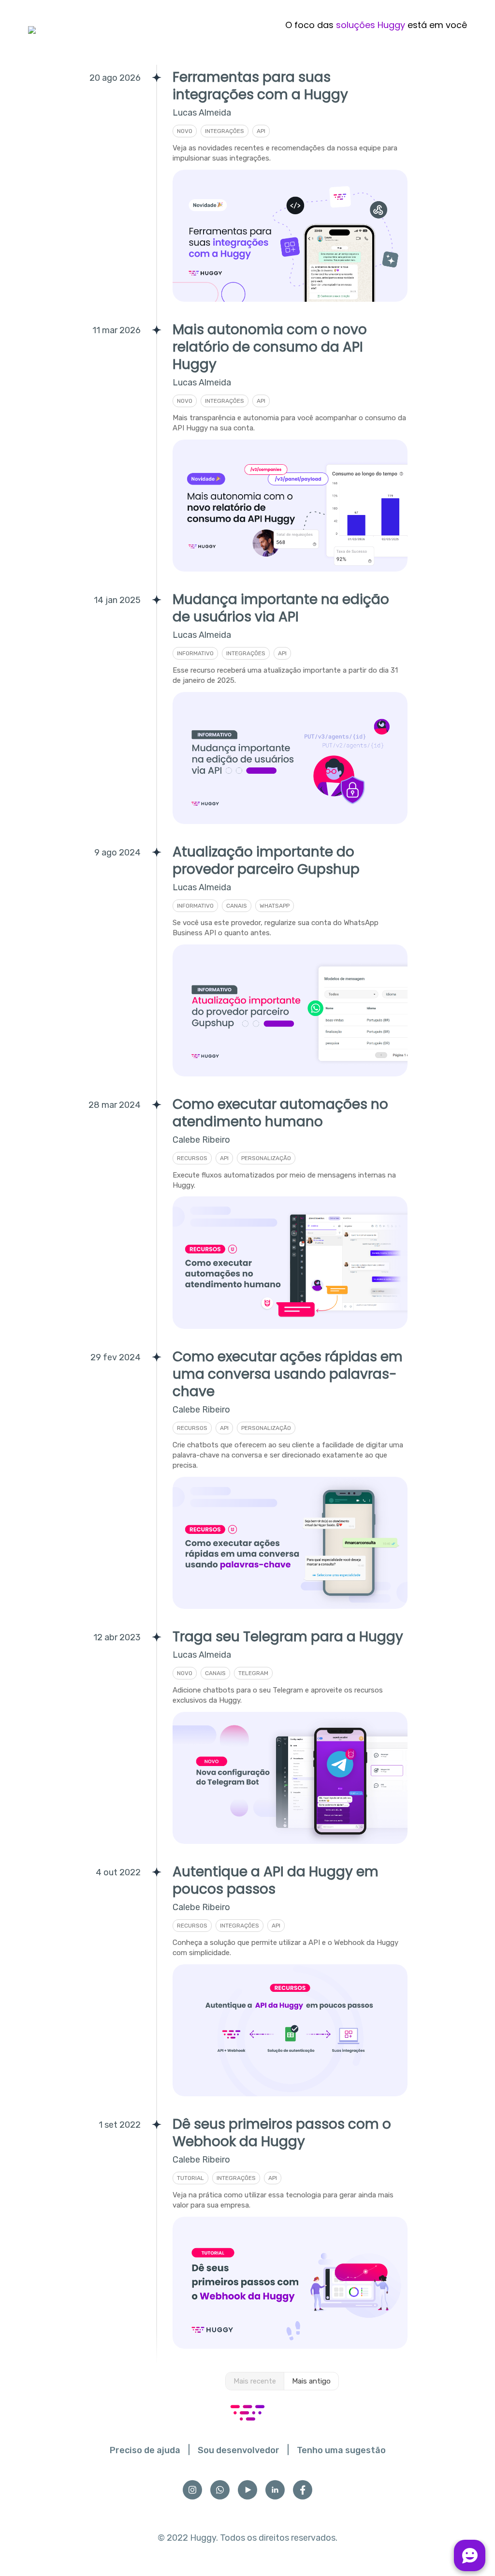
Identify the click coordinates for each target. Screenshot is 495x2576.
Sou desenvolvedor (239, 2450)
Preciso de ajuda (145, 2450)
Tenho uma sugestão (341, 2450)
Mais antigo (311, 2381)
